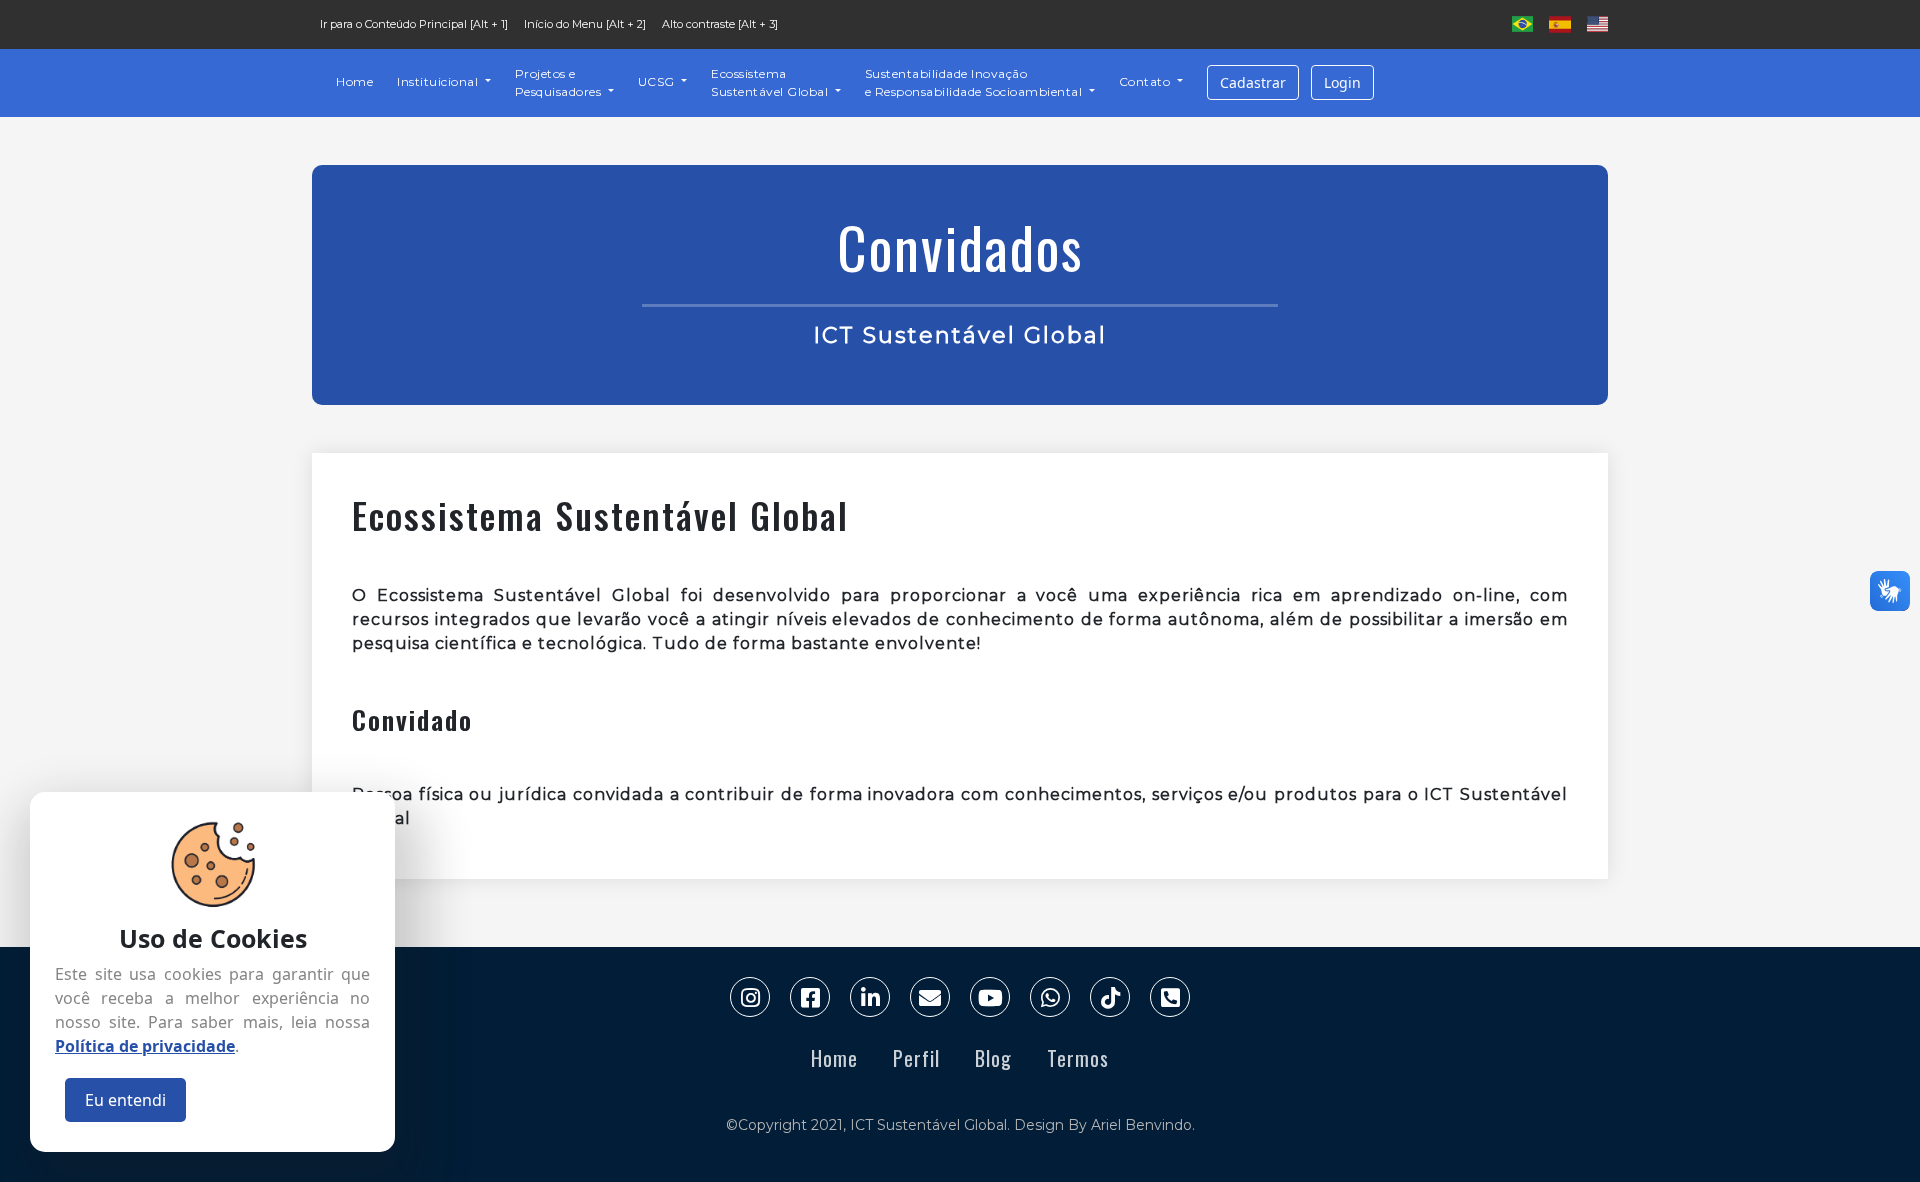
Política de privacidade (145, 1046)
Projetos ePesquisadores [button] (560, 82)
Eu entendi (125, 1100)
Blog (993, 1058)
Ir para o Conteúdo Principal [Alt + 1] (414, 24)
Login (1342, 82)
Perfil (916, 1058)
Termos (1078, 1058)
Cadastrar (1253, 82)
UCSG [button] (658, 81)
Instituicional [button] (439, 81)
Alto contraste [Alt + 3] (720, 24)
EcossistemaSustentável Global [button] (771, 82)
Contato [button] (1146, 81)
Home (354, 81)
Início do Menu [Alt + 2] (585, 24)
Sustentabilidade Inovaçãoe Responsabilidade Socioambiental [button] (975, 82)
